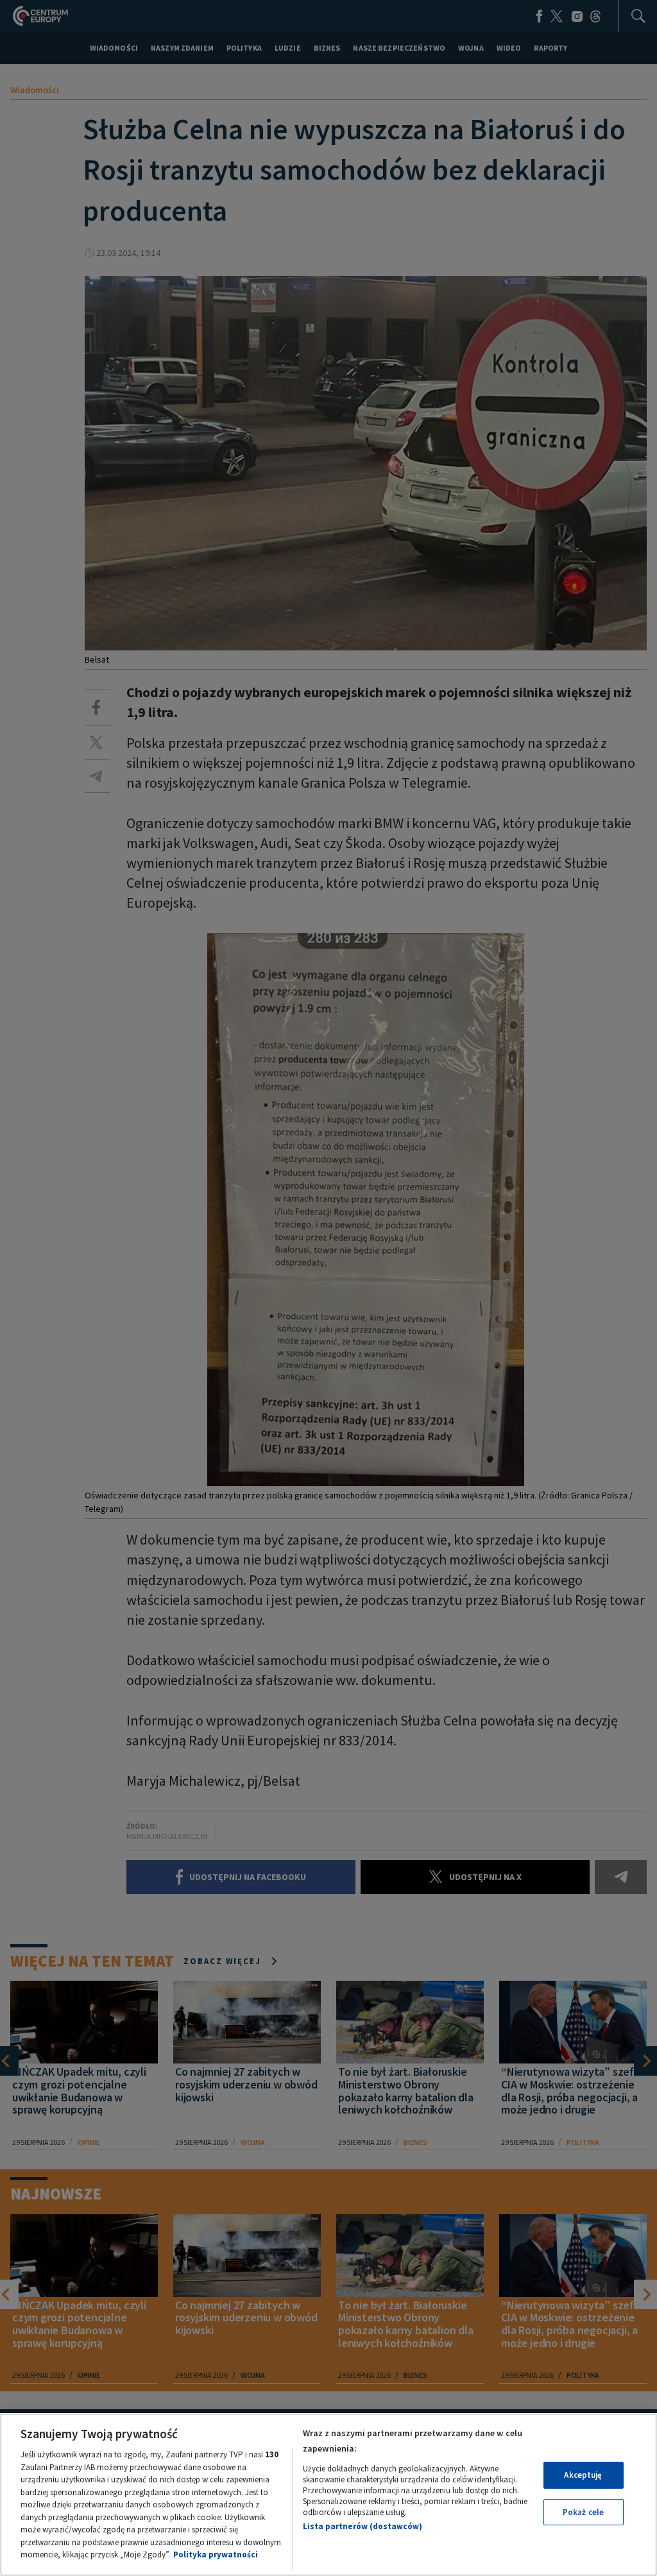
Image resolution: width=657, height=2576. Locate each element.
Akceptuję (583, 2475)
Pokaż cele (583, 2512)
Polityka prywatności (216, 2555)
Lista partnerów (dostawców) (363, 2526)
